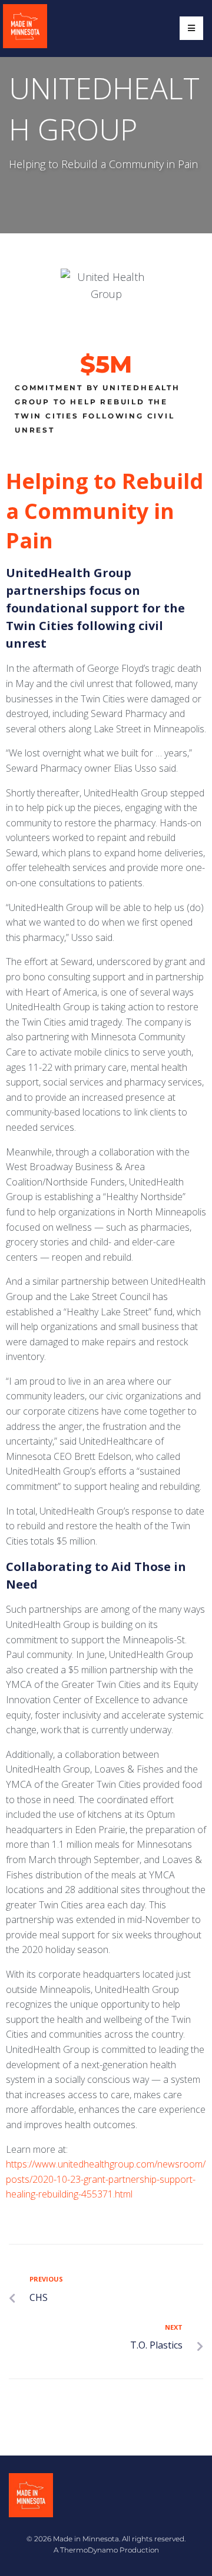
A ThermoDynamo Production (106, 2550)
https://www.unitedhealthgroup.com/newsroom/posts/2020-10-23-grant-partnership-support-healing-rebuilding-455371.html (106, 2179)
